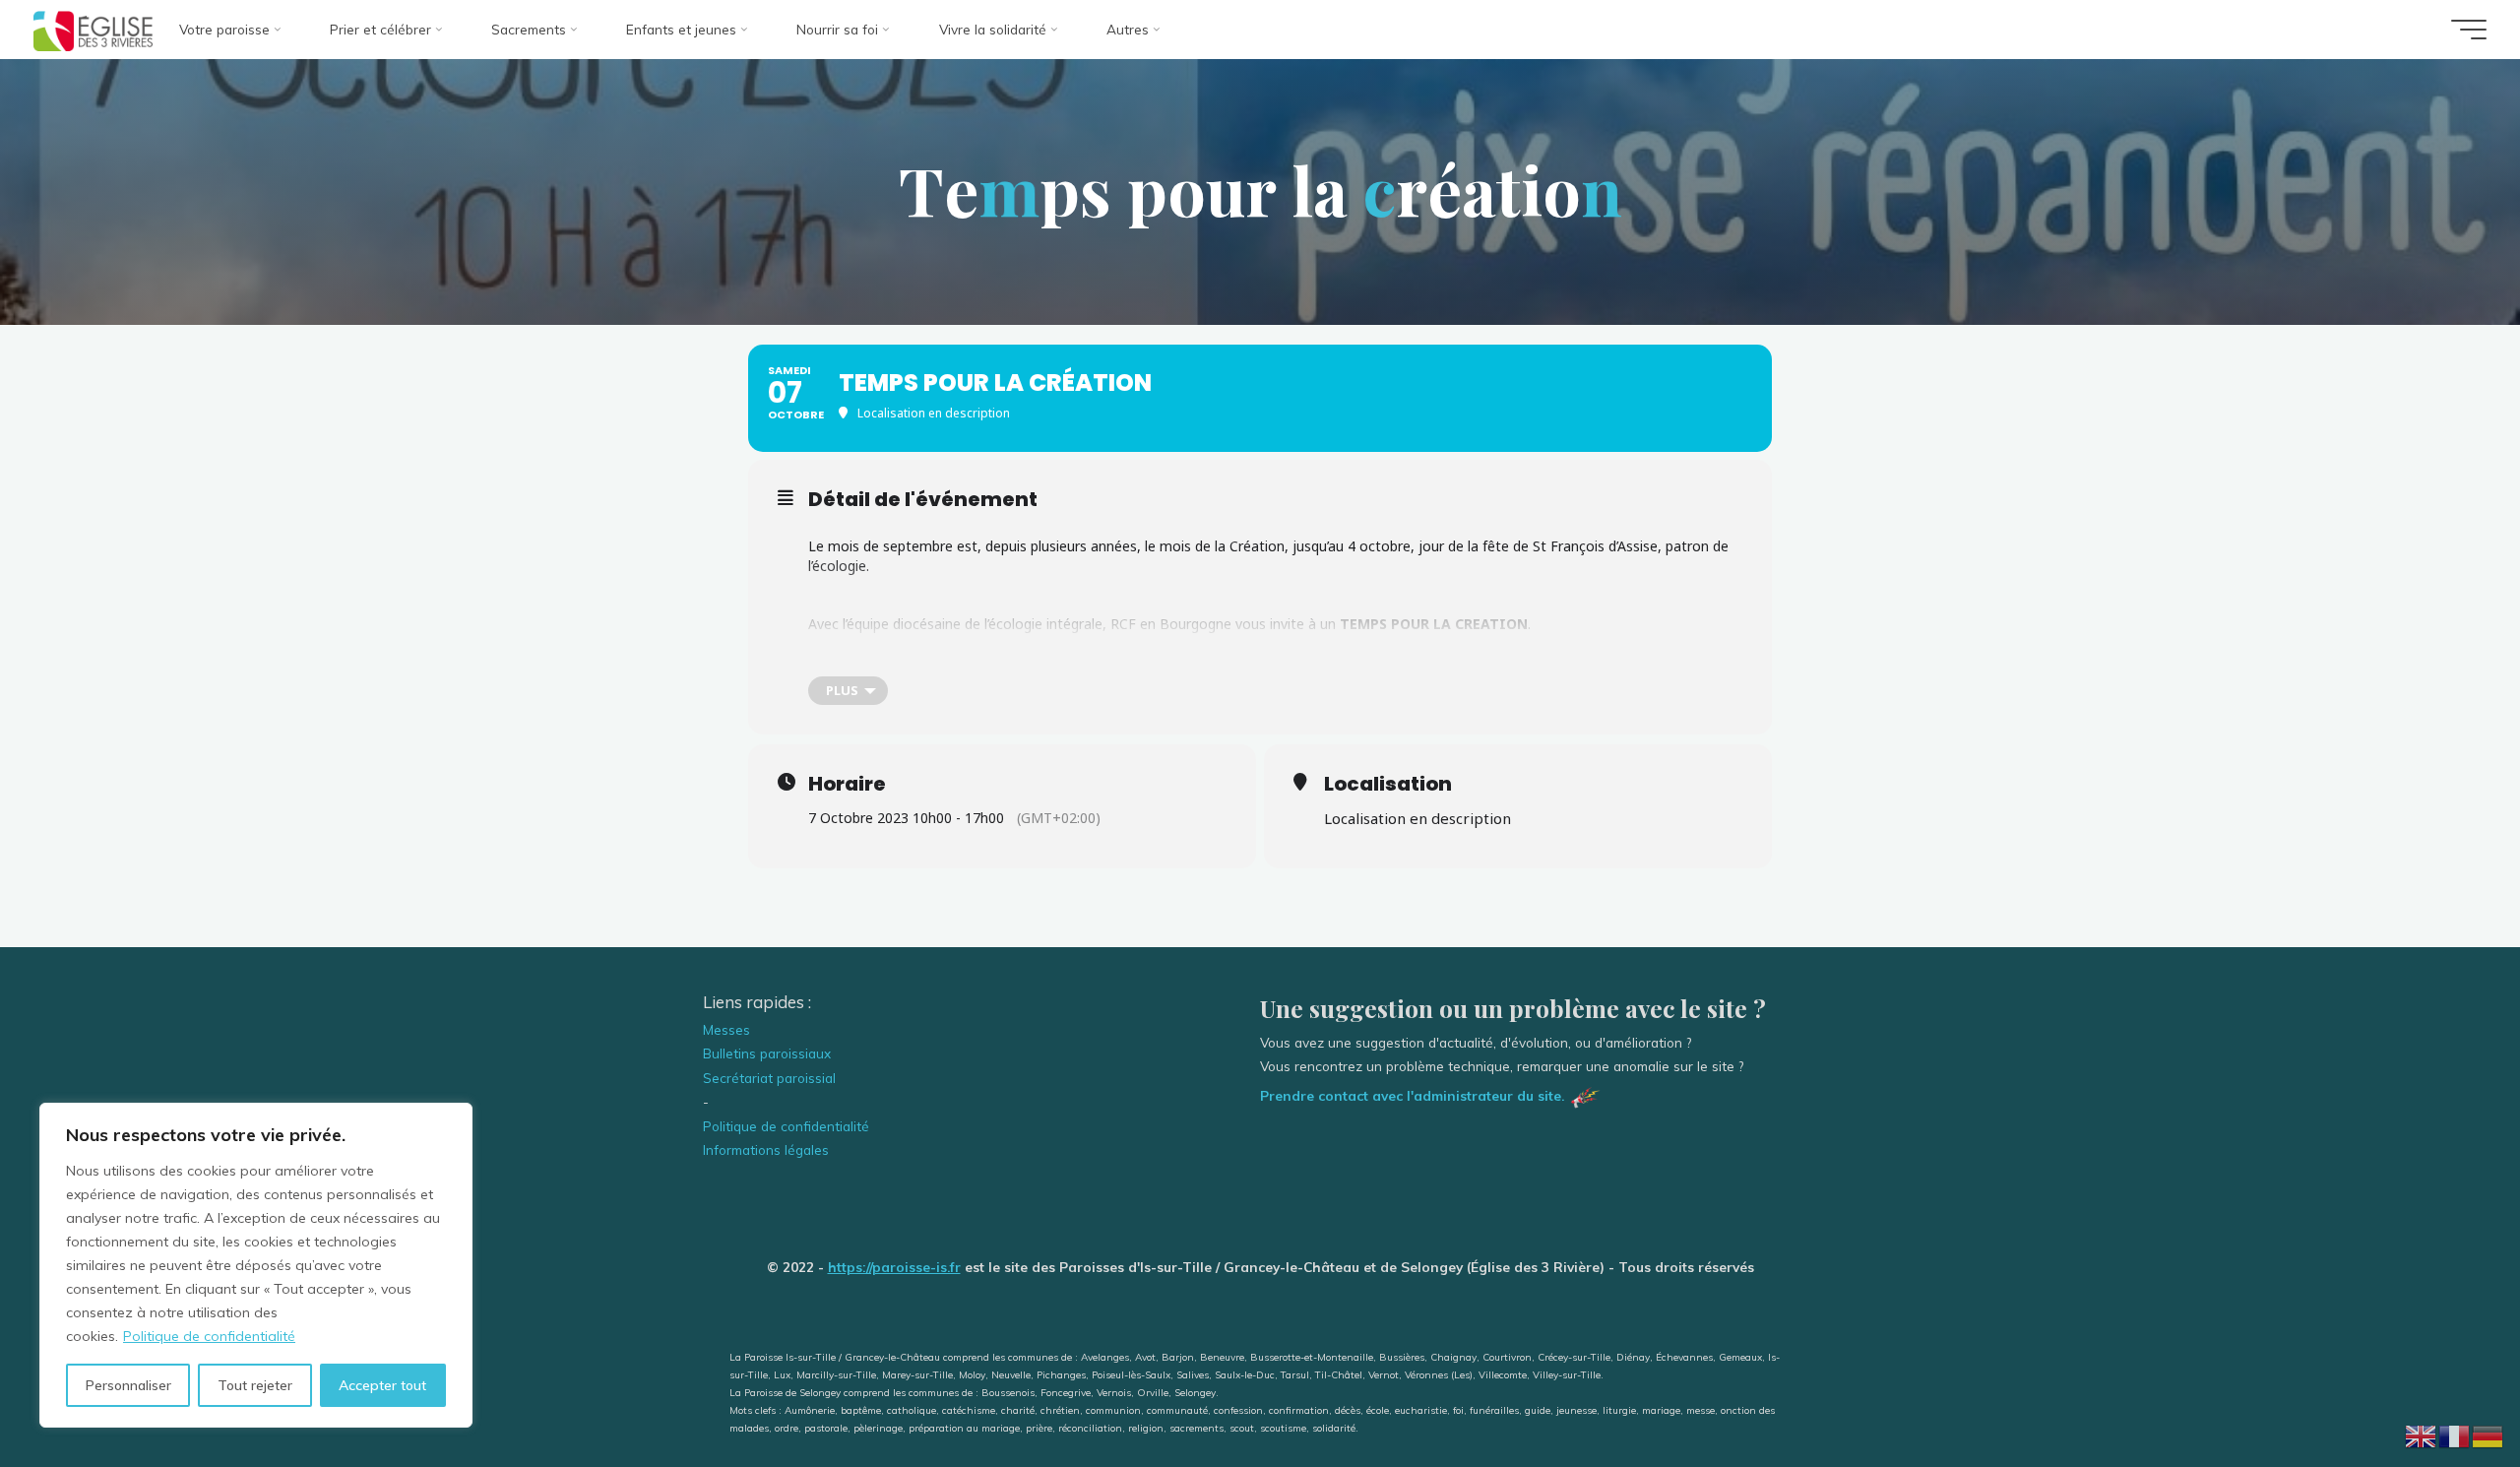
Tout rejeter (255, 1385)
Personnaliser (128, 1385)
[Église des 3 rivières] (93, 29)
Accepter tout (382, 1385)
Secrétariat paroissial (769, 1078)
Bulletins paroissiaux (767, 1053)
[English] (2422, 1434)
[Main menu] (2469, 30)
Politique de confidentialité (209, 1336)
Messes (726, 1029)
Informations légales (766, 1149)
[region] (256, 1265)
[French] (2455, 1434)
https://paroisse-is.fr (894, 1267)
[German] (2488, 1434)
